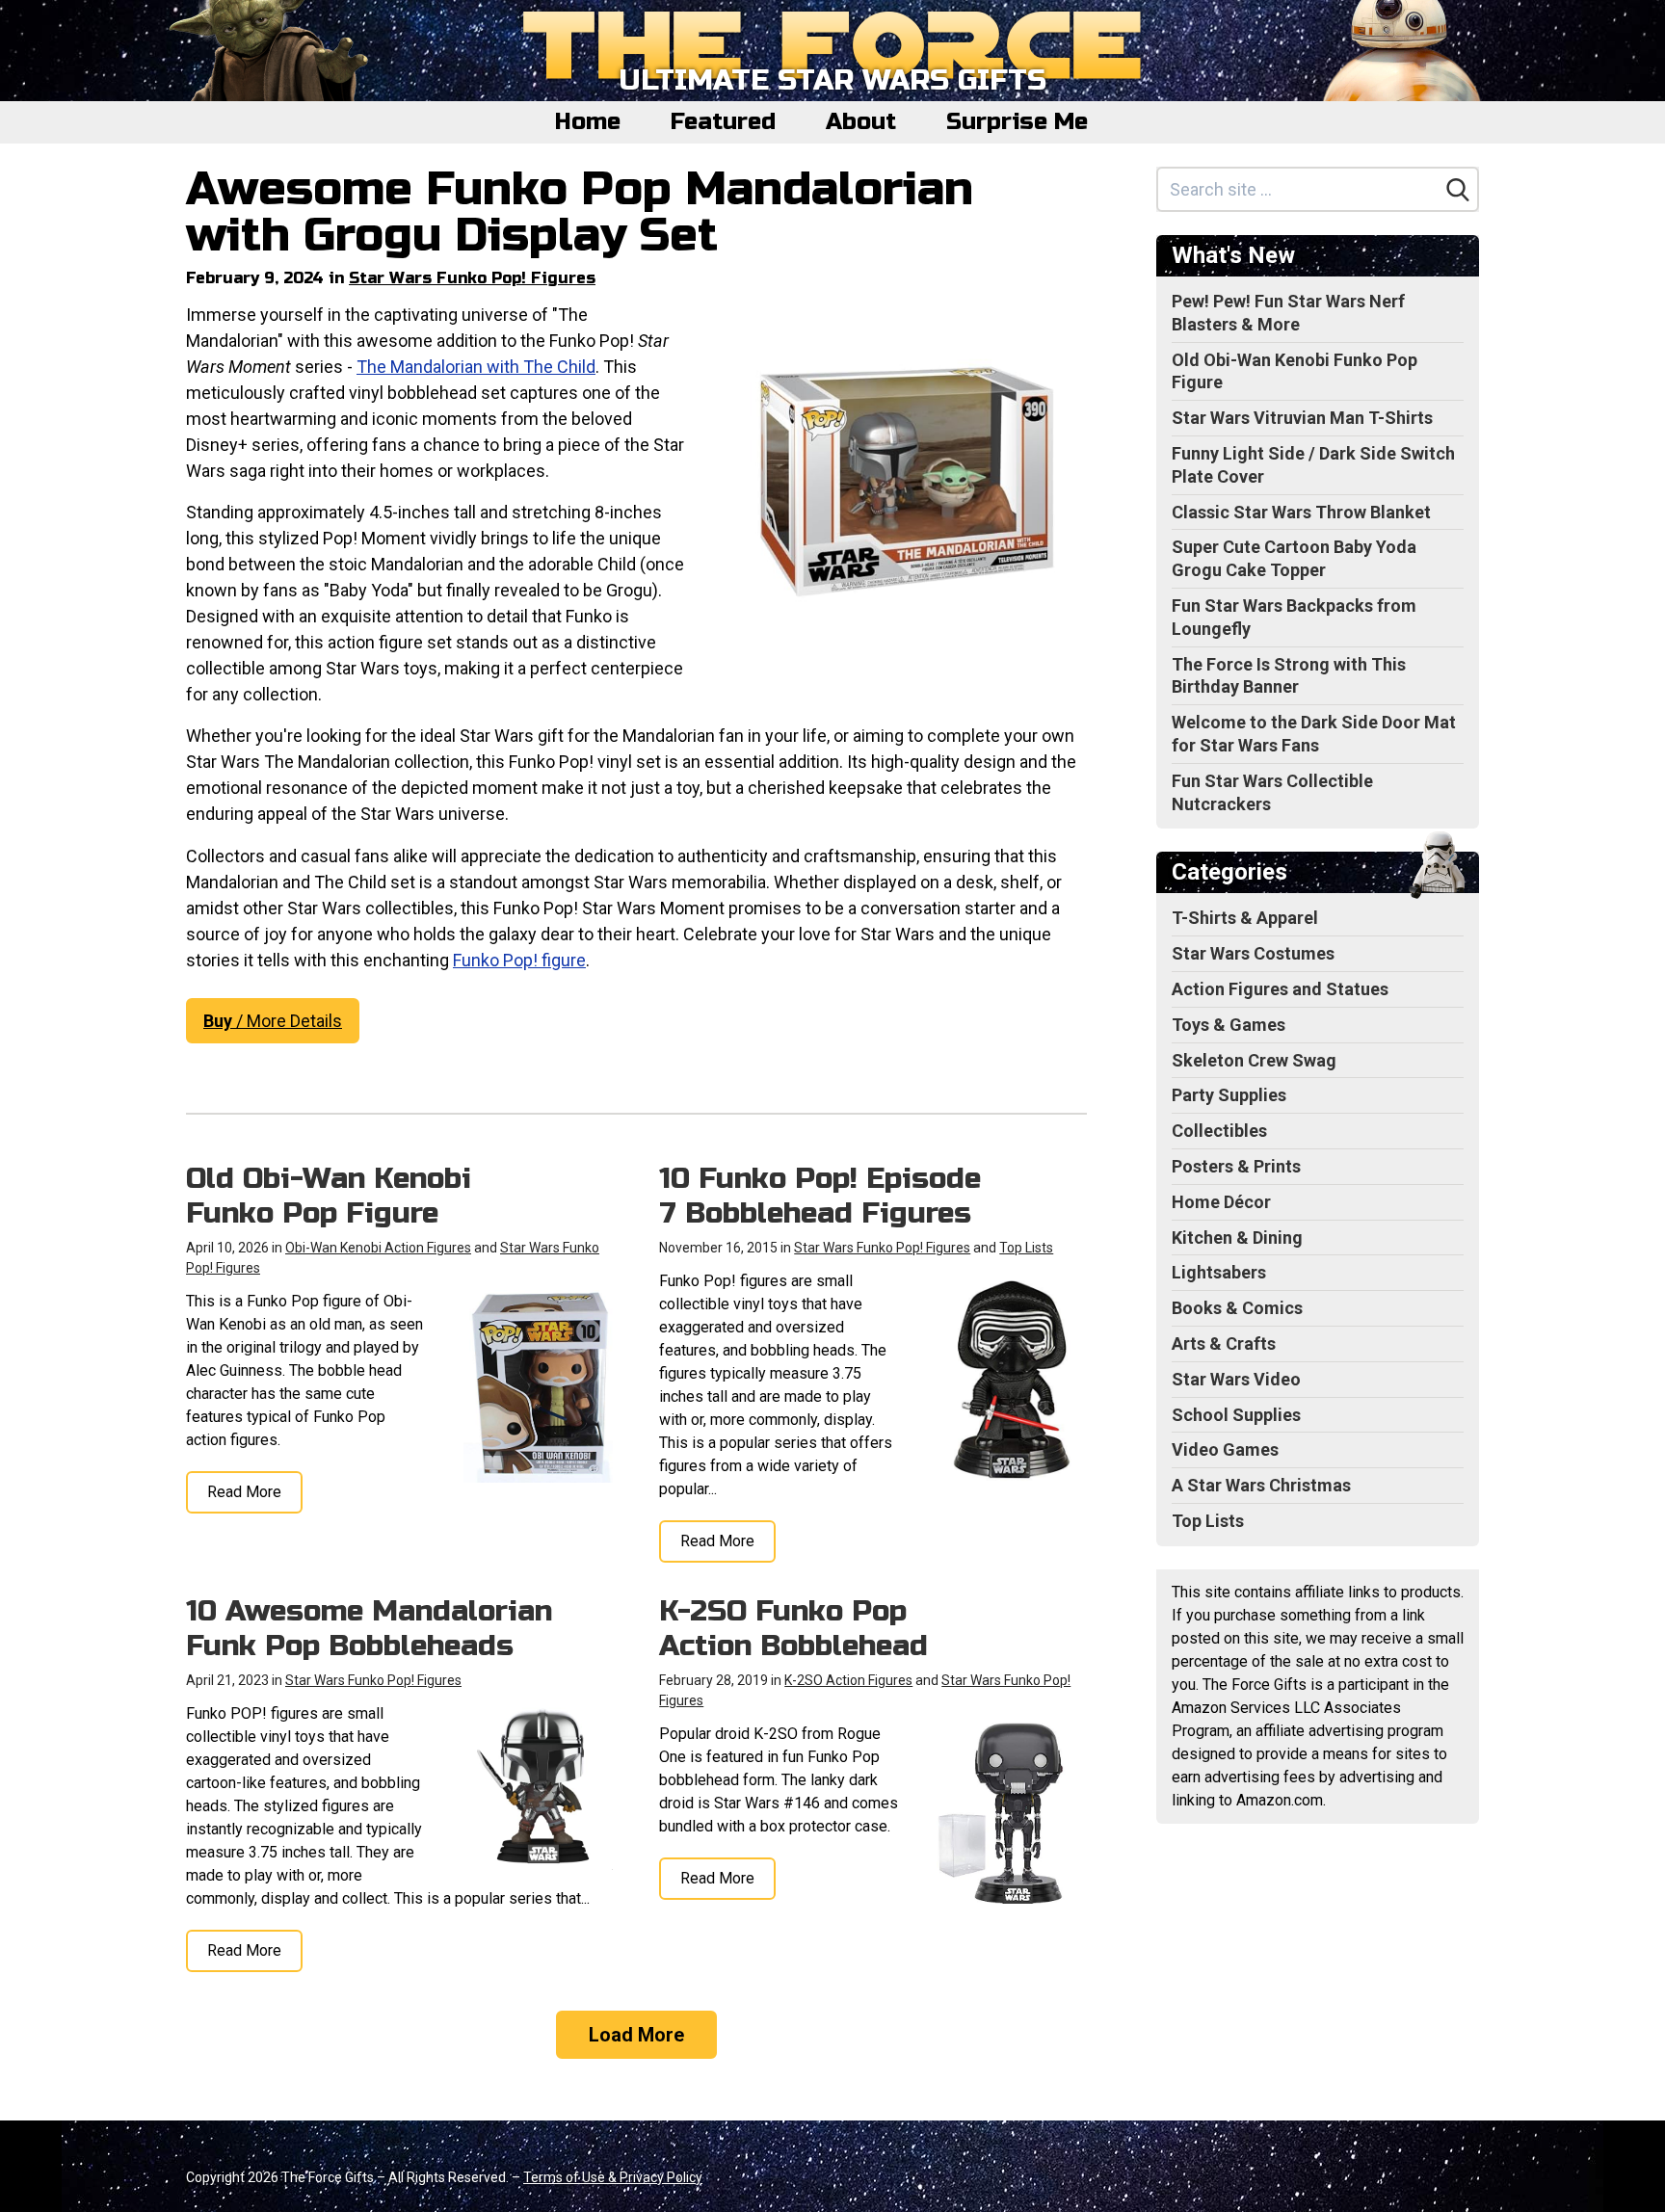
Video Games (1225, 1449)
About (861, 122)
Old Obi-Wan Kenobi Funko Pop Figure (329, 1196)
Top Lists (1026, 1248)
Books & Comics (1237, 1308)
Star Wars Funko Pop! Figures (472, 278)
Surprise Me (1017, 122)
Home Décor (1221, 1202)
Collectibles (1219, 1131)
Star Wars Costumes (1253, 953)
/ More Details (273, 1021)
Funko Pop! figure (519, 960)
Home (588, 122)
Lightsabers (1219, 1272)
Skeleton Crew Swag (1254, 1060)
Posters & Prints (1236, 1166)
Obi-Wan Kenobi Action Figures (378, 1248)
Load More (636, 2035)
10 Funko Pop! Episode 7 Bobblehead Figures (820, 1196)
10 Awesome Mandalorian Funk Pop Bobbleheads (369, 1628)
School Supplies (1236, 1415)
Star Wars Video (1236, 1379)
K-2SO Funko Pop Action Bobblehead (793, 1628)
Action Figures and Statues (1280, 989)
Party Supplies (1229, 1095)
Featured (723, 122)
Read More (244, 1492)
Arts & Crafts (1224, 1343)
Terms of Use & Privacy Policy (613, 2177)
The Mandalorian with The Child (476, 367)
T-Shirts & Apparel (1245, 918)
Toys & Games (1229, 1025)
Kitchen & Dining (1237, 1238)
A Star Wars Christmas (1261, 1485)
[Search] (1458, 190)
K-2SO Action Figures (848, 1680)
